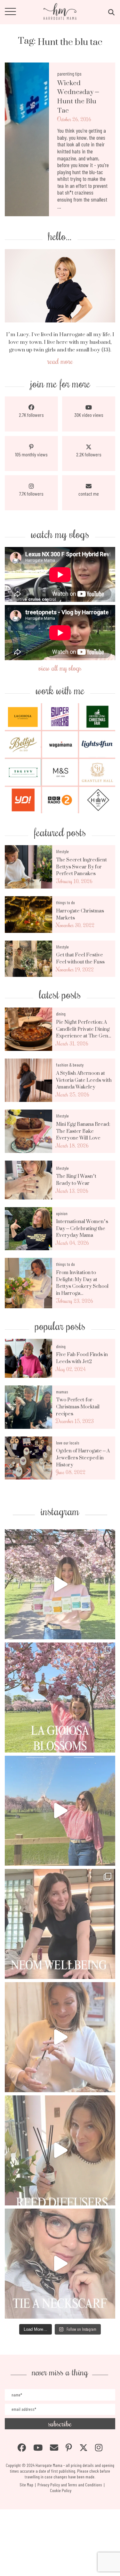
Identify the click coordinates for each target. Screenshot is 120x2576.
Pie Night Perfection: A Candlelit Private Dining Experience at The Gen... (84, 1029)
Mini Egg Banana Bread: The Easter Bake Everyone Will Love (83, 1131)
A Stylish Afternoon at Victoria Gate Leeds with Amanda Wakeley (84, 1080)
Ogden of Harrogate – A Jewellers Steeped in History (83, 1458)
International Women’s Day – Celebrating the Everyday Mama (82, 1228)
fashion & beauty (70, 1065)
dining (61, 1014)
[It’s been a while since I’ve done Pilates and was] (60, 1924)
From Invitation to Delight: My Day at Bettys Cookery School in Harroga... (82, 1283)
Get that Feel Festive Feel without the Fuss (80, 958)
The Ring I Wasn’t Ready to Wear (76, 1180)
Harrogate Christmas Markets (80, 914)
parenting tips (69, 74)
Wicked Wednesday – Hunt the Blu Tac (78, 97)
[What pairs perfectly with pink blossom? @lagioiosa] (60, 1698)
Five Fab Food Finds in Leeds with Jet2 (82, 1358)
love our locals (68, 1443)
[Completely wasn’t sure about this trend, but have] (60, 2264)
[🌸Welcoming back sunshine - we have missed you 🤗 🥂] (60, 1811)
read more (60, 361)
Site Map (26, 2485)
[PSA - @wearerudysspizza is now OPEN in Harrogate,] (60, 2037)
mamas (62, 1392)
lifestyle (62, 851)
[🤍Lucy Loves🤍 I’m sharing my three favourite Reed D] (60, 2150)
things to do (65, 902)
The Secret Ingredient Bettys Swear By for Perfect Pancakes (81, 867)
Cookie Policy (61, 2490)
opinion (62, 1213)
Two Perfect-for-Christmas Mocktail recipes (78, 1407)
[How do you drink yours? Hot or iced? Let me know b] (60, 1584)
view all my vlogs (60, 668)
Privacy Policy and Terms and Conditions (70, 2485)
